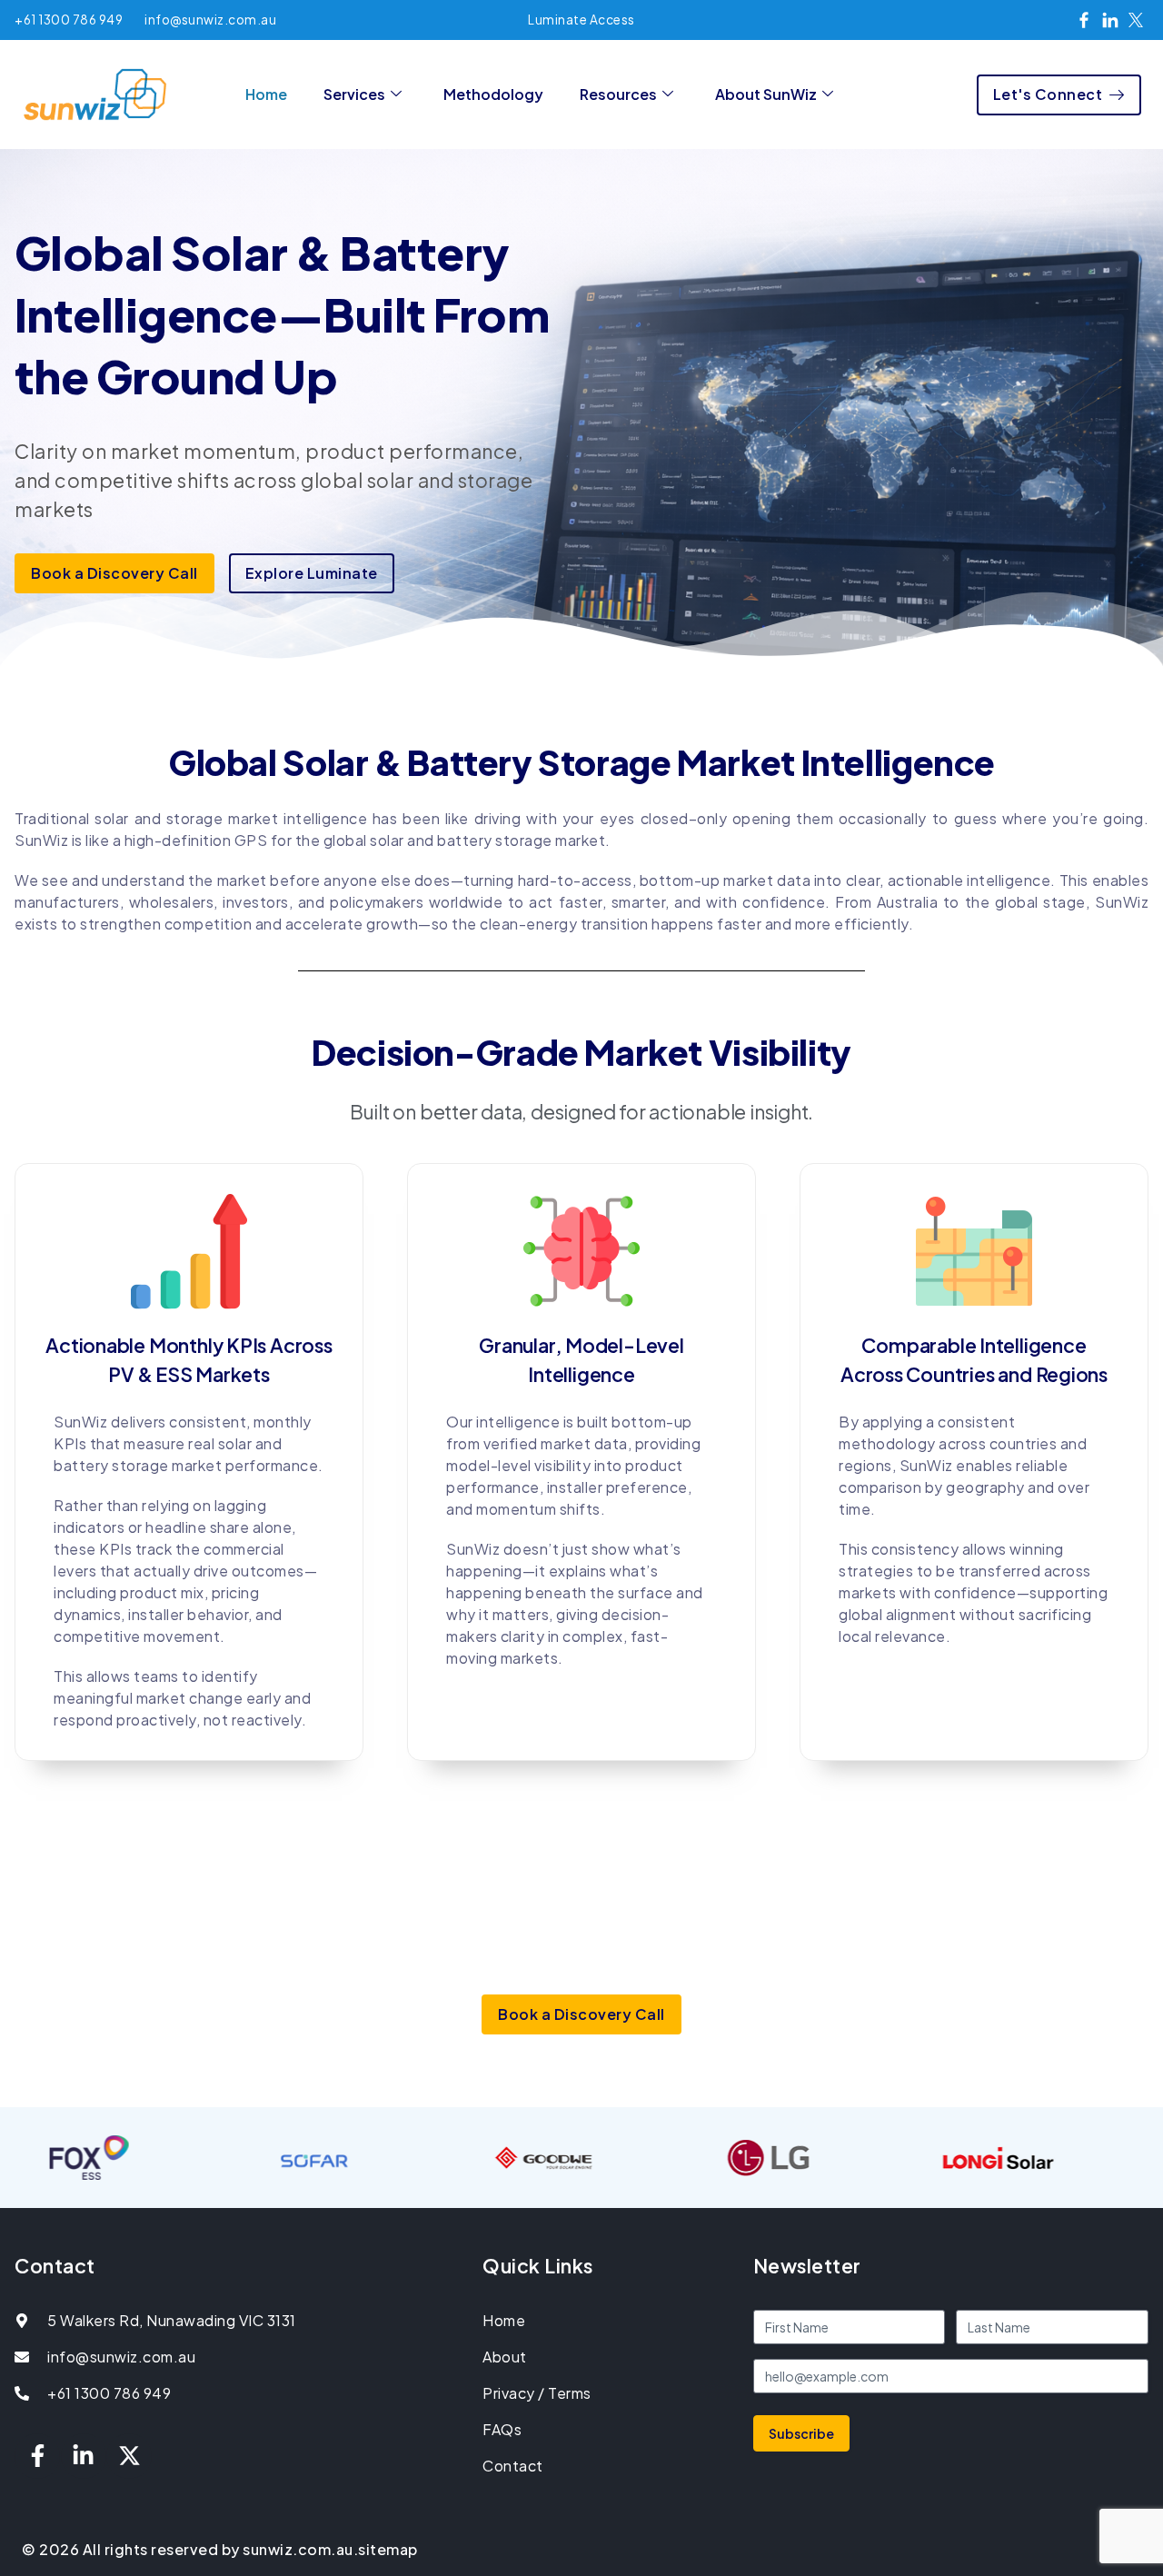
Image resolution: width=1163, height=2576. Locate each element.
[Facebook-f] (37, 2456)
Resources (618, 94)
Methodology (493, 94)
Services (354, 94)
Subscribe (801, 2433)
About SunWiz (766, 94)
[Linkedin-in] (84, 2456)
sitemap (388, 2549)
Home (266, 94)
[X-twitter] (129, 2456)
